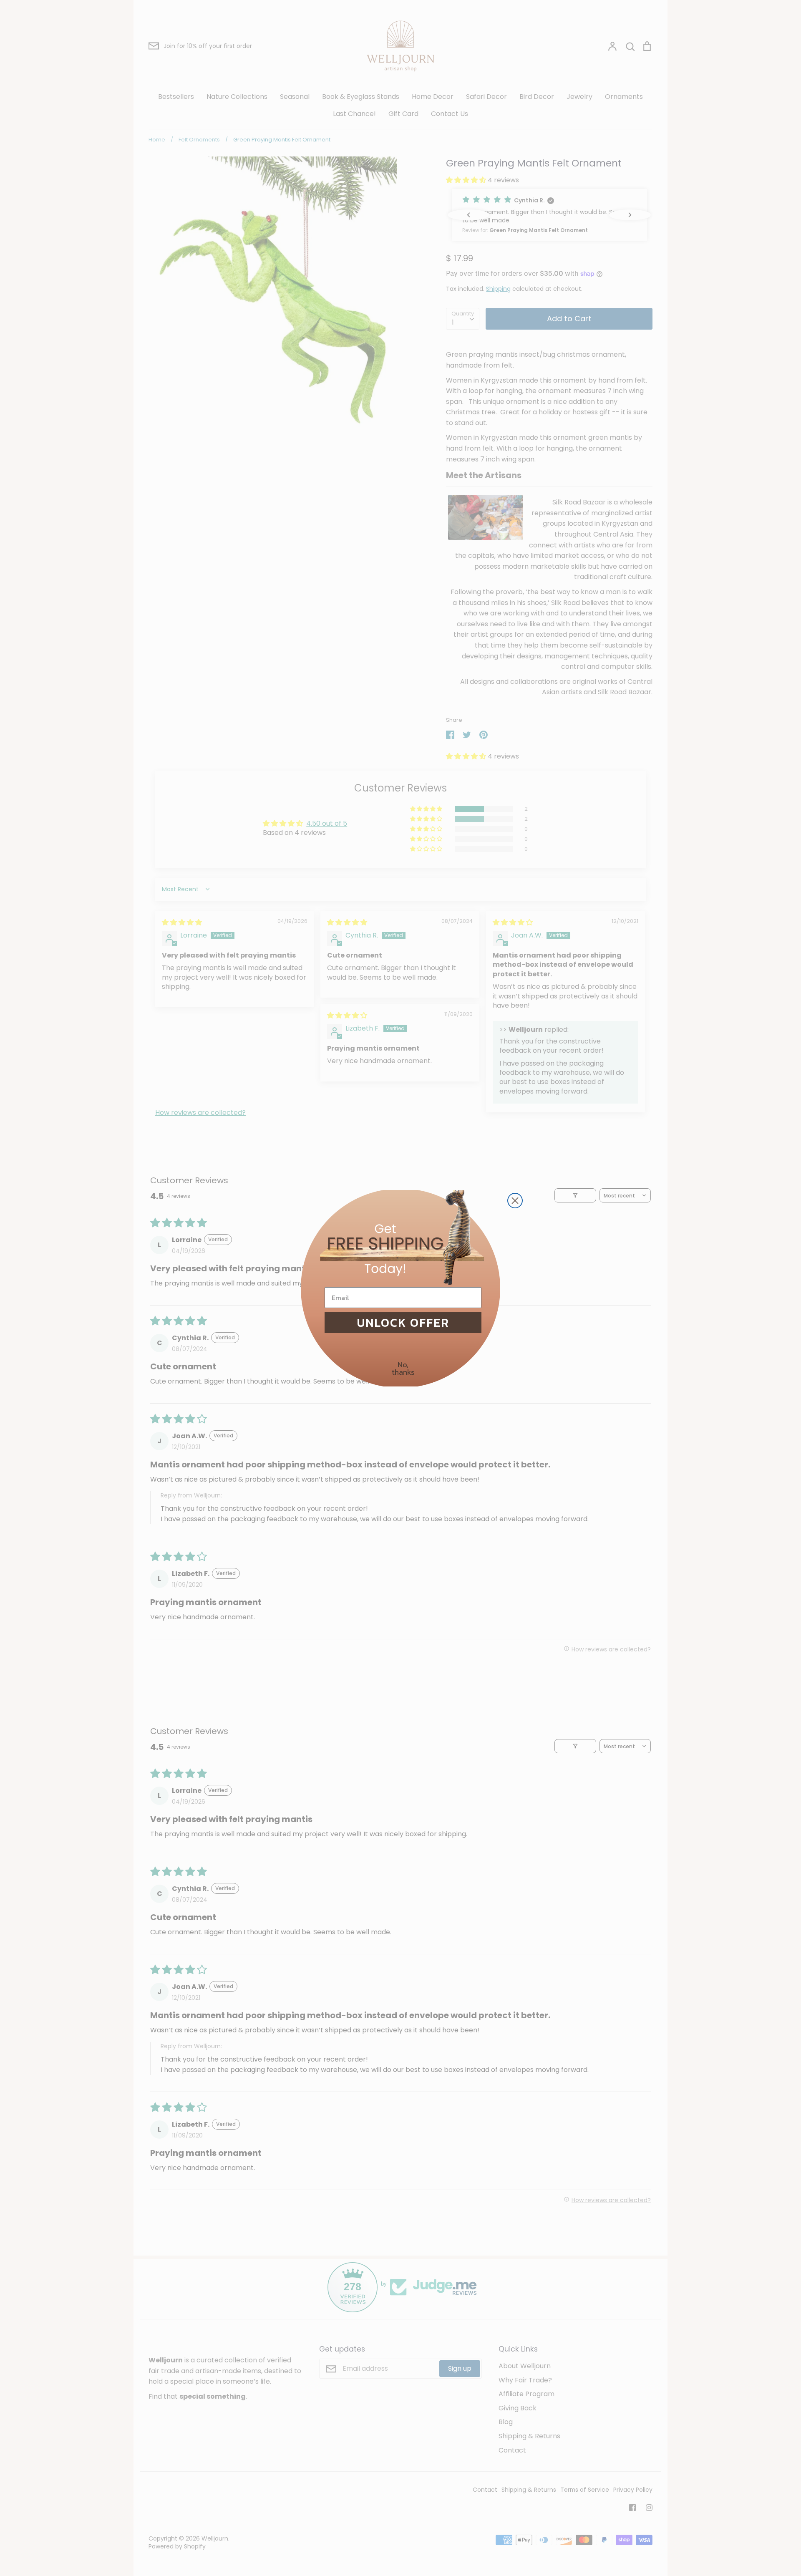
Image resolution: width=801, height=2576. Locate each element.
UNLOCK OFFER (403, 1323)
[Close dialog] (515, 1201)
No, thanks (403, 1368)
